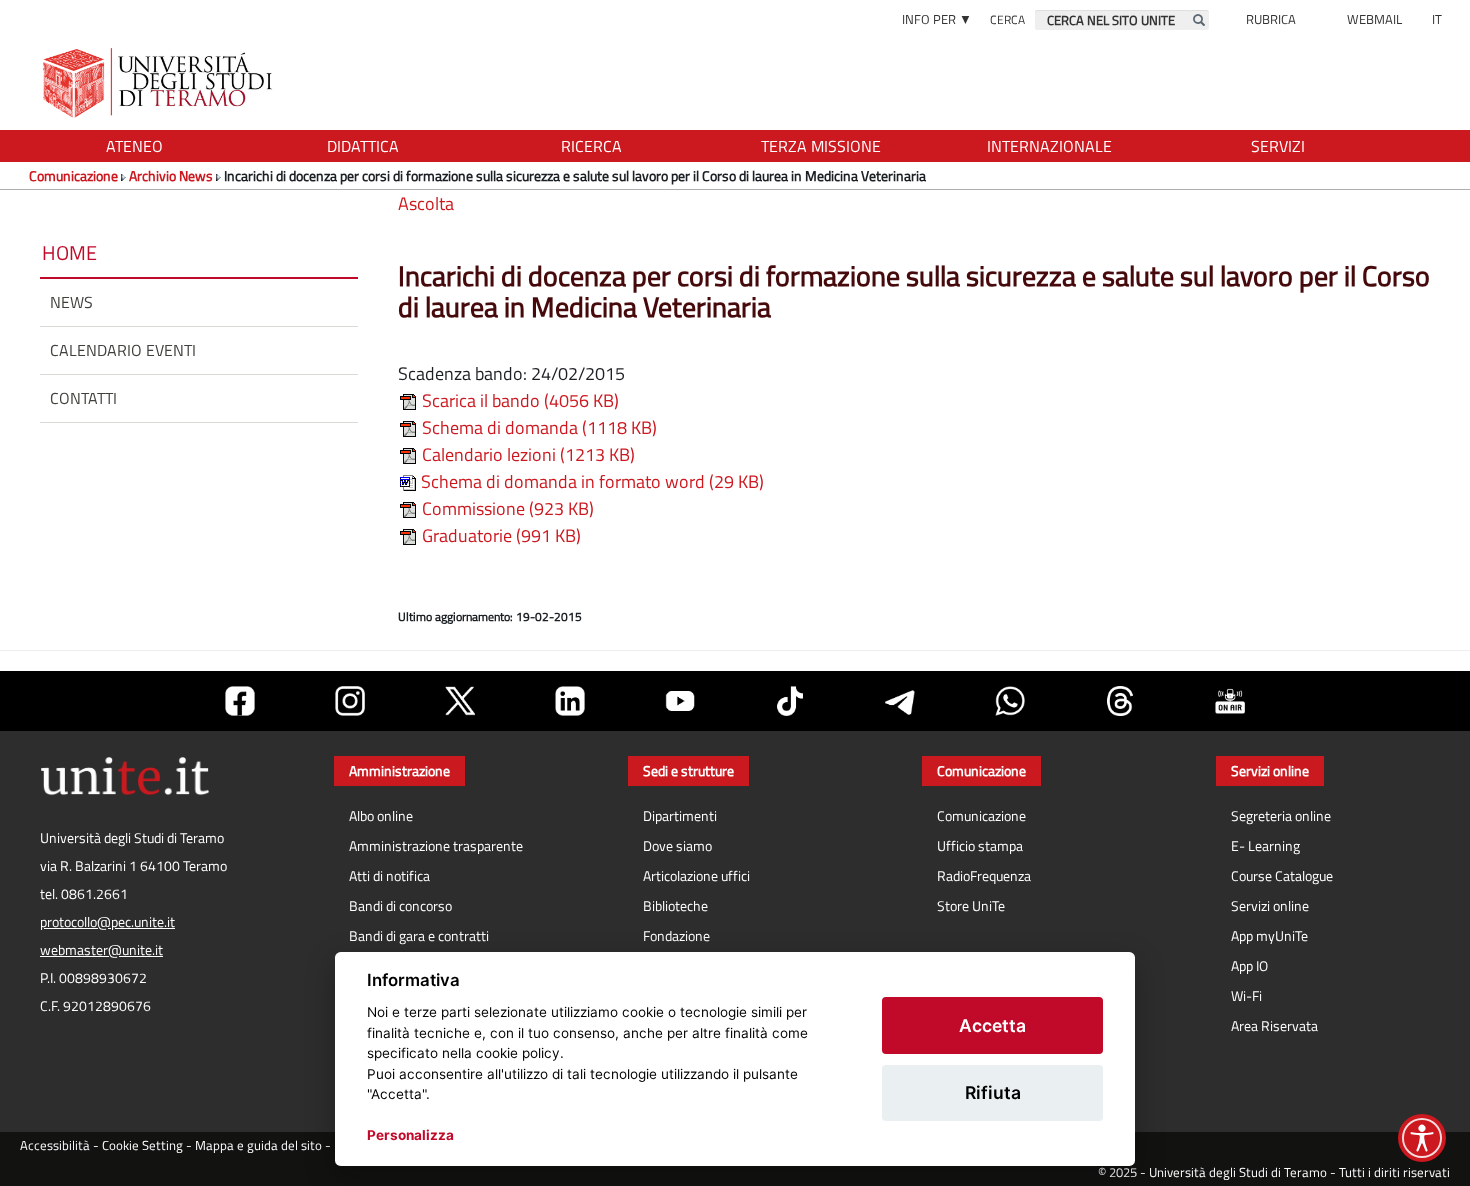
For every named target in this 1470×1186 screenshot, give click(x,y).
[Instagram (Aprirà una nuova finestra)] (350, 701)
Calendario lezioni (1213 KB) (526, 454)
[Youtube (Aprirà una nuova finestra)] (680, 701)
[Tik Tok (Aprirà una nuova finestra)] (790, 701)
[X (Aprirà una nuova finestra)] (460, 701)
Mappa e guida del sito (258, 1145)
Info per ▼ (937, 19)
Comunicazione (73, 175)
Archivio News (171, 175)
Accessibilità (55, 1145)
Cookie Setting (142, 1145)
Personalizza (410, 1135)
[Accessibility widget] (1422, 1138)
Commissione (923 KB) (506, 508)
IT (1437, 19)
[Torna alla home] (159, 82)
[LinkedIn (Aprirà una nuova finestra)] (570, 701)
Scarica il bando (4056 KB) (518, 400)
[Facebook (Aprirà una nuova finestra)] (240, 701)
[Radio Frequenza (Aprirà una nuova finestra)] (1230, 701)
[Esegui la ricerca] (1199, 20)
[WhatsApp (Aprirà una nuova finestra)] (1010, 701)
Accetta (992, 1025)
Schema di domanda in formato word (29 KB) (590, 481)
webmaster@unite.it (101, 950)
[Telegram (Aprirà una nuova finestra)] (900, 701)
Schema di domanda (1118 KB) (537, 427)
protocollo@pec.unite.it (107, 922)
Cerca (1007, 19)
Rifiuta (993, 1092)
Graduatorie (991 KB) (499, 535)
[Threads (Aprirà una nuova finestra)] (1120, 701)
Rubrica (1271, 19)
